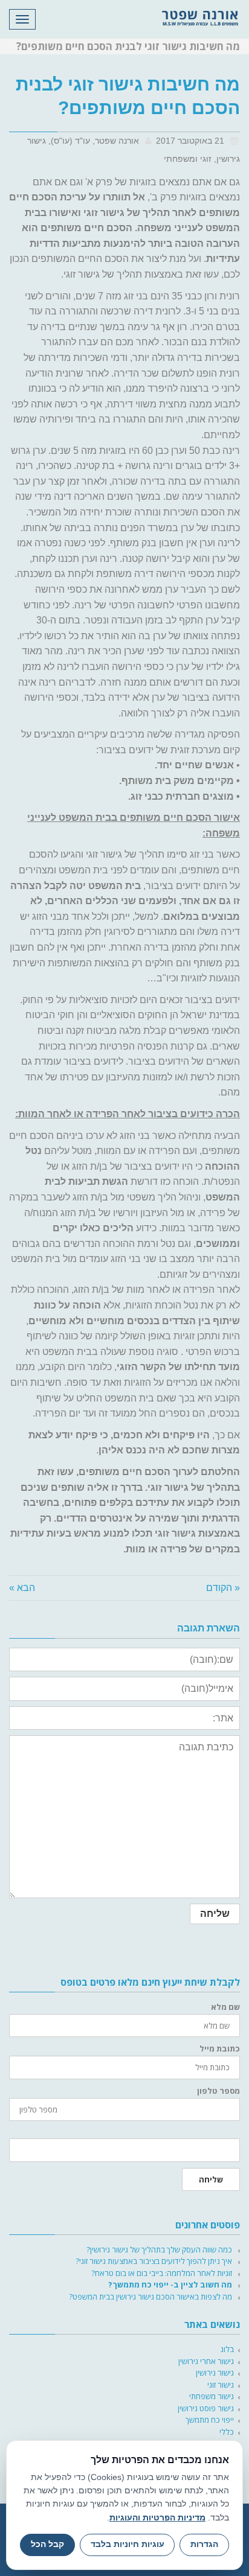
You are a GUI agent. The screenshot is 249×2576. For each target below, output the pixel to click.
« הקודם (223, 1588)
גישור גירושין (215, 2373)
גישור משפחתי (212, 2396)
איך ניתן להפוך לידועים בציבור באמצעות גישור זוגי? (154, 2261)
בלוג (227, 2349)
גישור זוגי (221, 2385)
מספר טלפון (218, 2091)
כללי (227, 2432)
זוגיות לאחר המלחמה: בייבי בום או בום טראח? (162, 2273)
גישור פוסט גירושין (206, 2408)
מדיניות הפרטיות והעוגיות (157, 2517)
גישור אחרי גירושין (206, 2361)
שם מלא (225, 2007)
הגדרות (204, 2544)
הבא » (22, 1588)
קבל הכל (47, 2544)
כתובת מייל (220, 2049)
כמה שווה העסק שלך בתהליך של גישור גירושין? (159, 2249)
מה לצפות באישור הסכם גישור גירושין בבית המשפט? (150, 2297)
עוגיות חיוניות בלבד (128, 2544)
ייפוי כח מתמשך (210, 2420)
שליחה (211, 2179)
